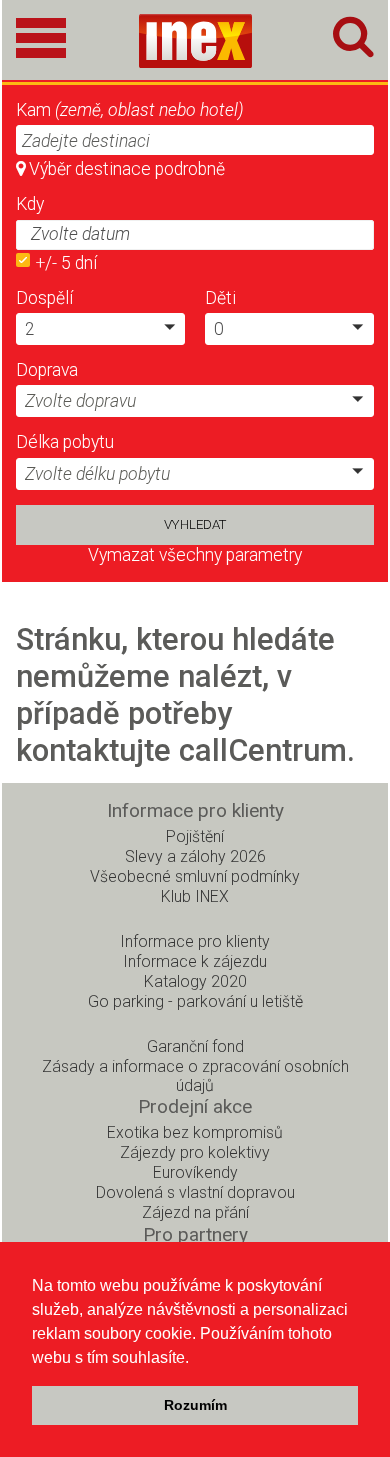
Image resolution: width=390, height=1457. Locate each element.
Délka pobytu (65, 442)
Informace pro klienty (195, 941)
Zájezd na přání (195, 1212)
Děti (220, 298)
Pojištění (195, 836)
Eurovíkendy (195, 1172)
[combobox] (172, 235)
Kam (130, 110)
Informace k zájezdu (195, 961)
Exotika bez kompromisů (195, 1132)
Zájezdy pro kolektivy (195, 1152)
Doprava (47, 370)
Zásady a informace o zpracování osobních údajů (195, 1076)
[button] (355, 233)
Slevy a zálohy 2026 (195, 856)
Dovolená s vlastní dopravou (195, 1192)
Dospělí (44, 298)
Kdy (30, 204)
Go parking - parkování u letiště (195, 1001)
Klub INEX (195, 896)
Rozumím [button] (195, 1405)
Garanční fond (195, 1046)
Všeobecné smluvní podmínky (195, 876)
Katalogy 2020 (195, 981)
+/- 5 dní (66, 263)
